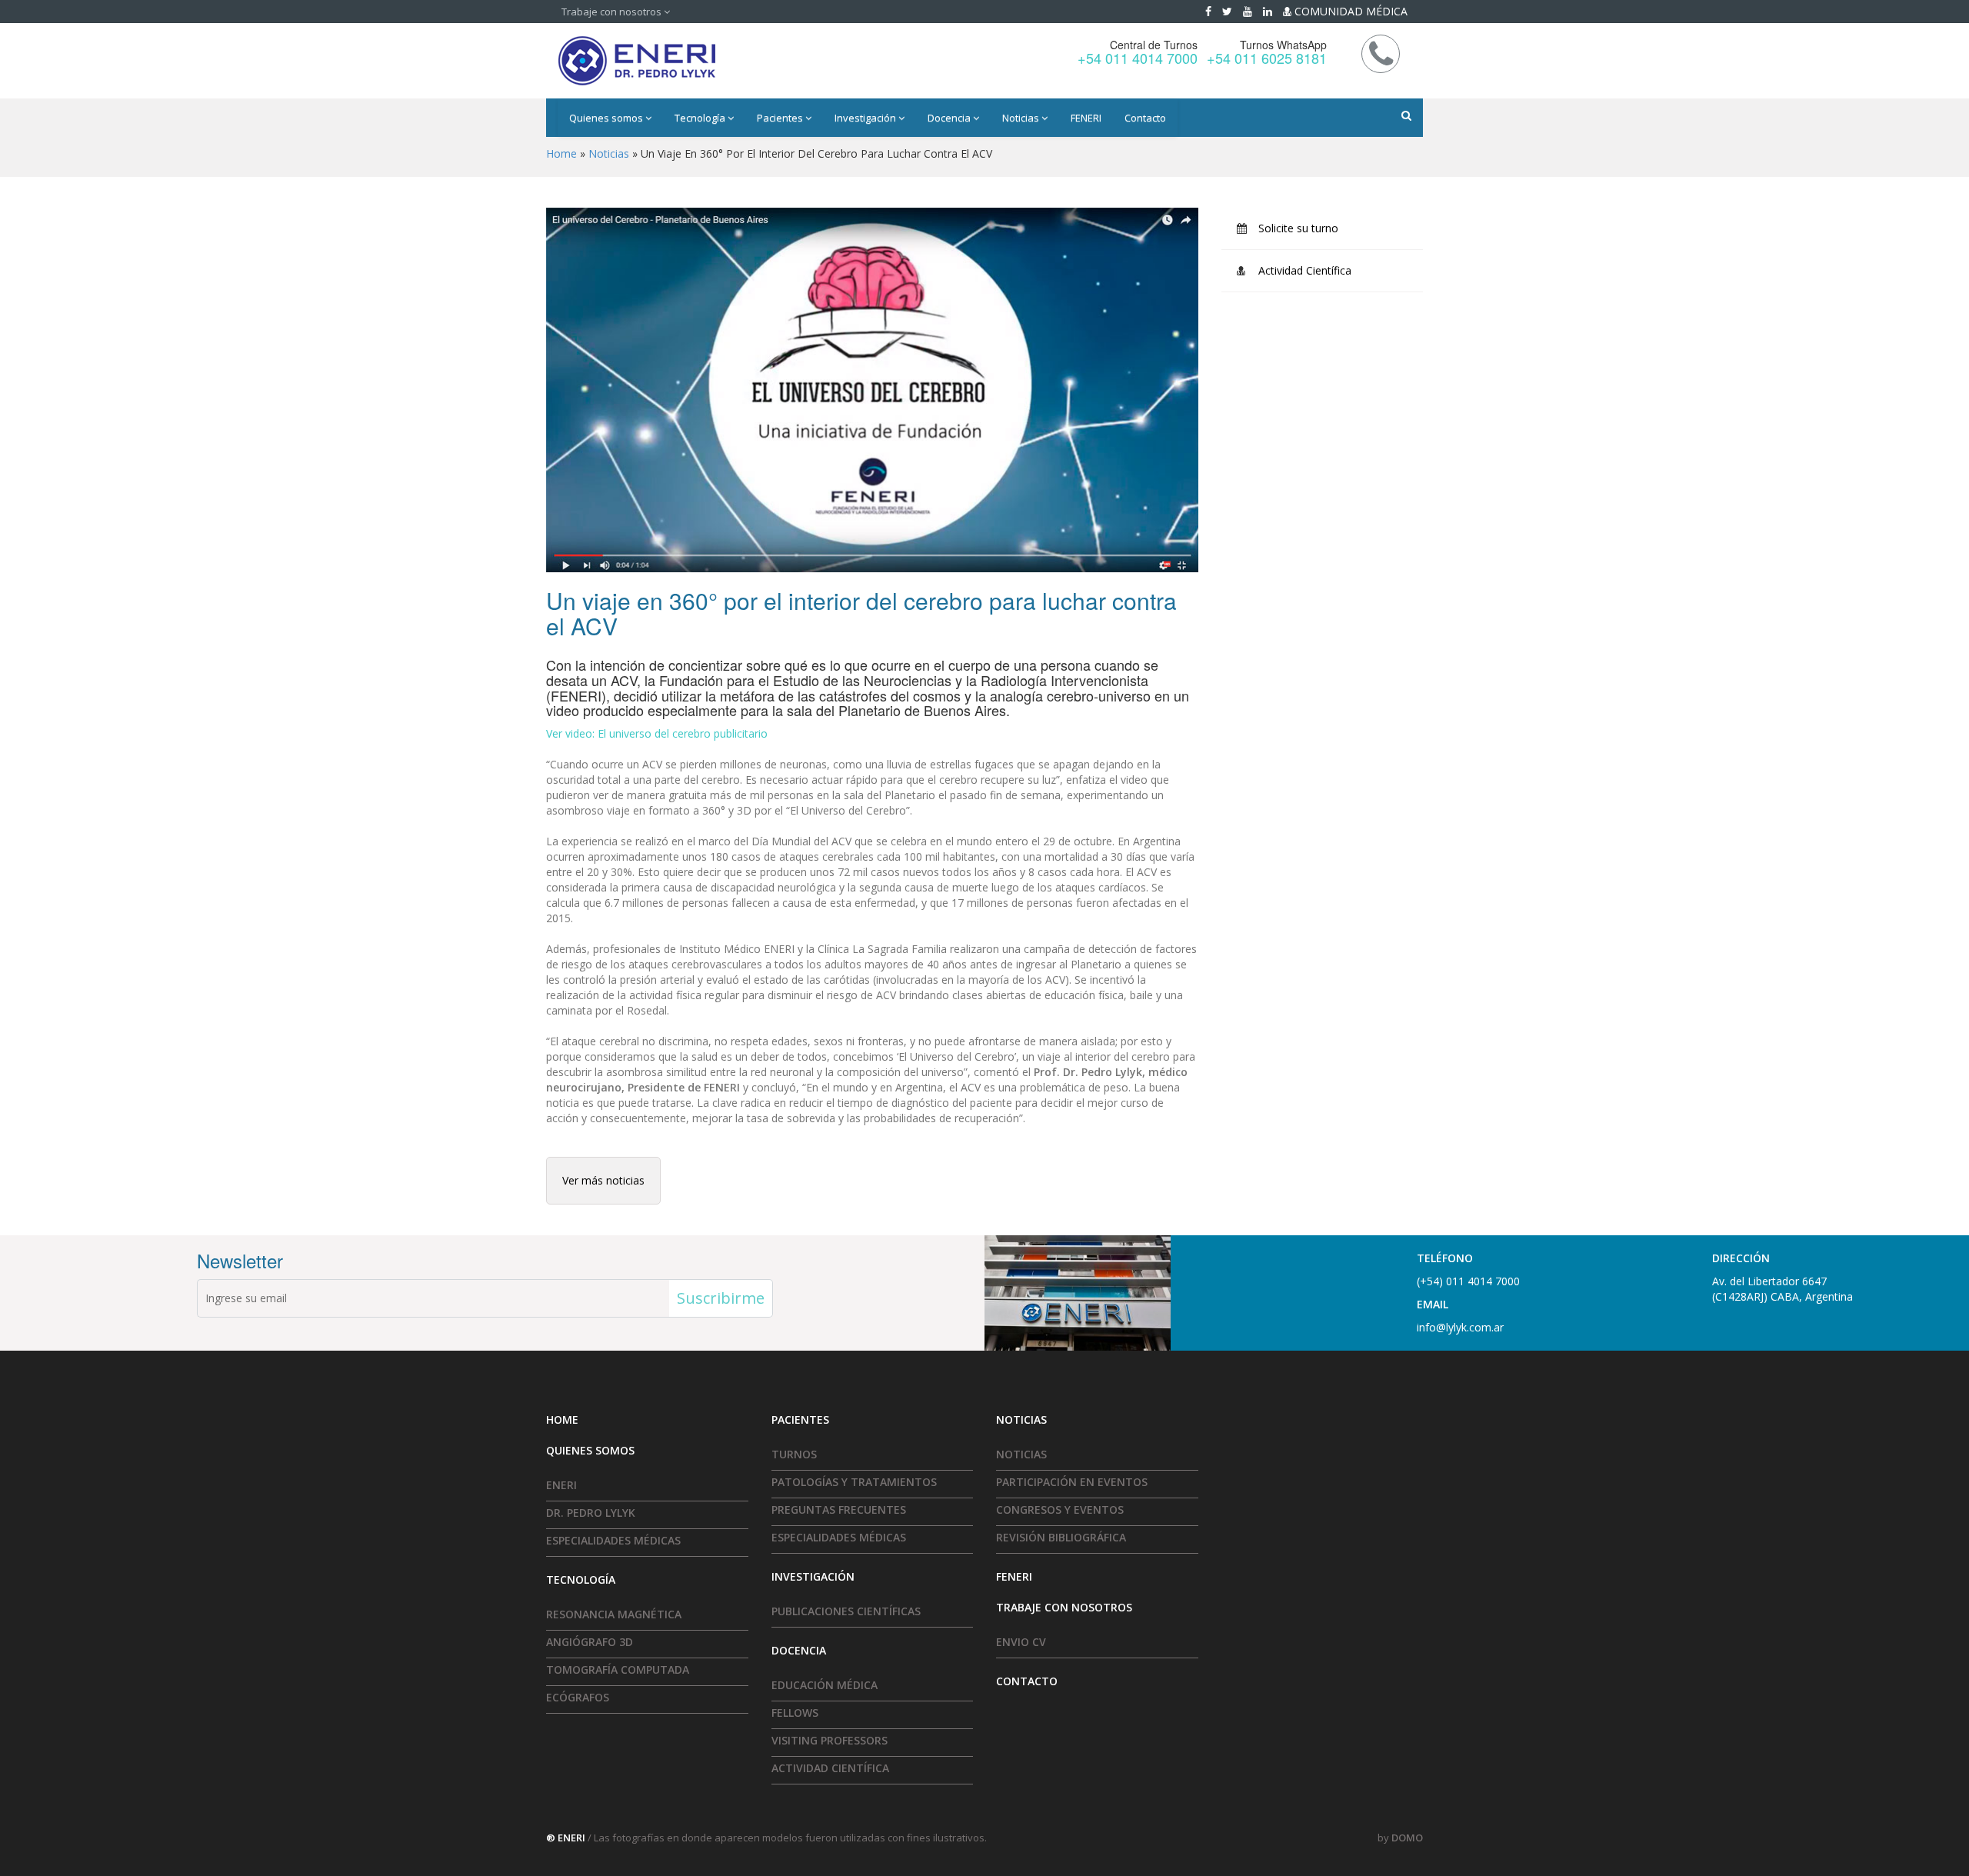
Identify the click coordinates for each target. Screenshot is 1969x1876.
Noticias (1022, 118)
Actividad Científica (1305, 270)
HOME (562, 1419)
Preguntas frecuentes (839, 1509)
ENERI (561, 1485)
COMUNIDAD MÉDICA (1349, 11)
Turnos (794, 1454)
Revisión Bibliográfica (1061, 1537)
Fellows (795, 1713)
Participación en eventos (1072, 1482)
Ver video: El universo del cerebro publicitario (657, 733)
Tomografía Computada (618, 1669)
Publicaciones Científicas (846, 1611)
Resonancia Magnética (614, 1614)
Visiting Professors (830, 1740)
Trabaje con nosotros (613, 12)
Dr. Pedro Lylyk (591, 1513)
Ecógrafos (578, 1697)
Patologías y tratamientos (854, 1482)
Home (561, 153)
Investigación (866, 118)
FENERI (1086, 118)
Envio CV (1021, 1642)
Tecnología (701, 118)
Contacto (1145, 118)
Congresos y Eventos (1060, 1509)
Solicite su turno (1298, 228)
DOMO (1407, 1838)
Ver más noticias (603, 1180)
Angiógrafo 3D (590, 1642)
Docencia (950, 118)
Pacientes (781, 118)
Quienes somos (607, 118)
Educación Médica (825, 1685)
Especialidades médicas (613, 1540)
